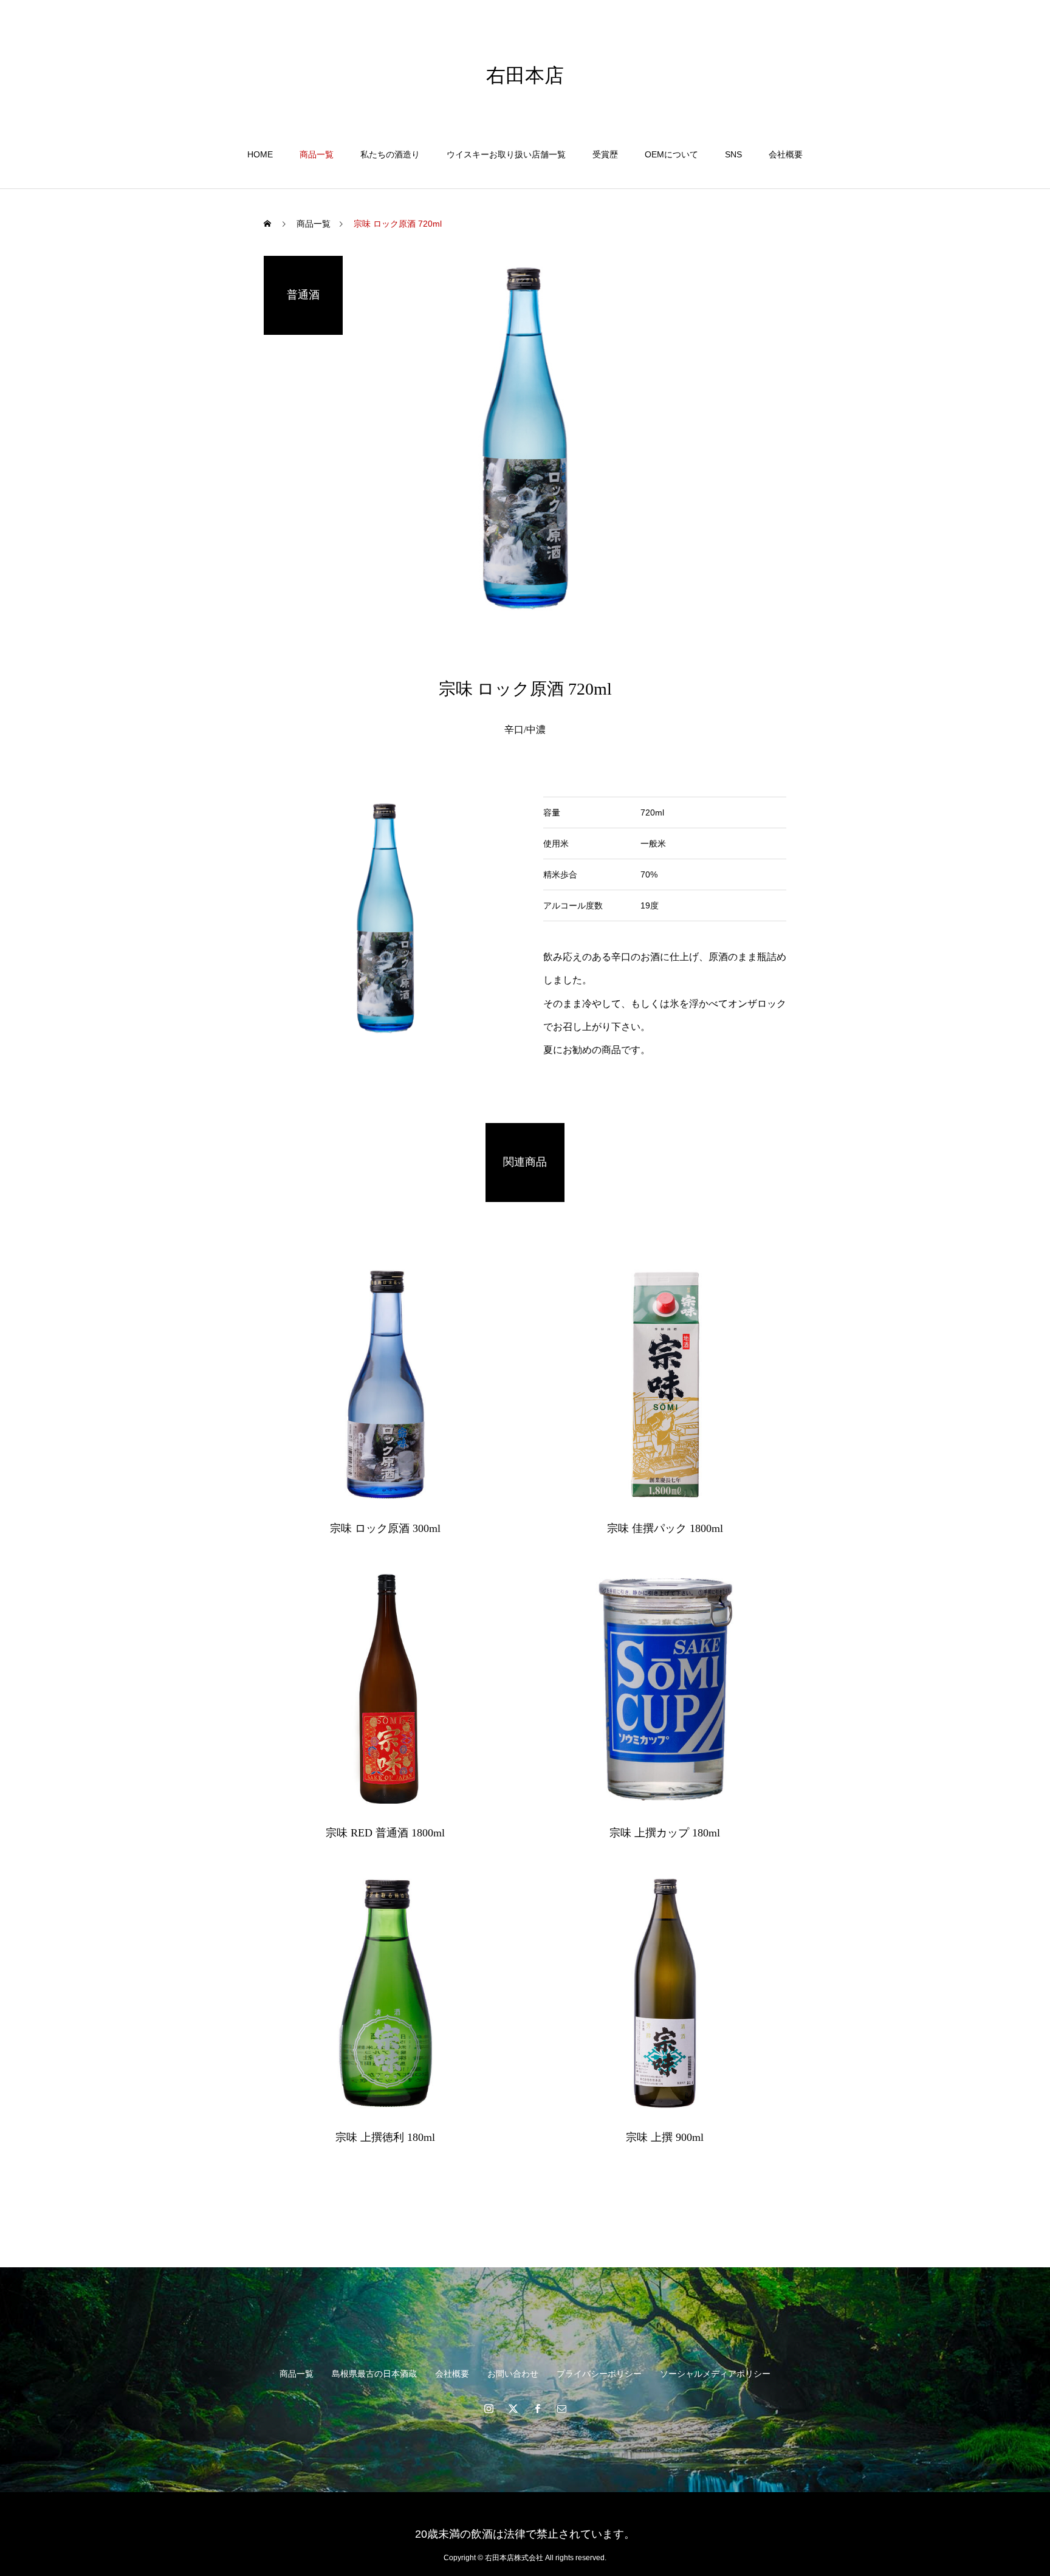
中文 (993, 49)
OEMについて (671, 154)
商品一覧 (317, 154)
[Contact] (561, 2408)
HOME (260, 154)
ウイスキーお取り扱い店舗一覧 (506, 154)
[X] (513, 2408)
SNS (733, 154)
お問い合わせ (513, 2374)
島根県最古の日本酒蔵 (374, 2374)
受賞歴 (605, 154)
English (953, 49)
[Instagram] (489, 2408)
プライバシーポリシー (599, 2374)
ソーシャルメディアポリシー (715, 2374)
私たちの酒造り (390, 154)
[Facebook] (537, 2408)
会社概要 (786, 154)
